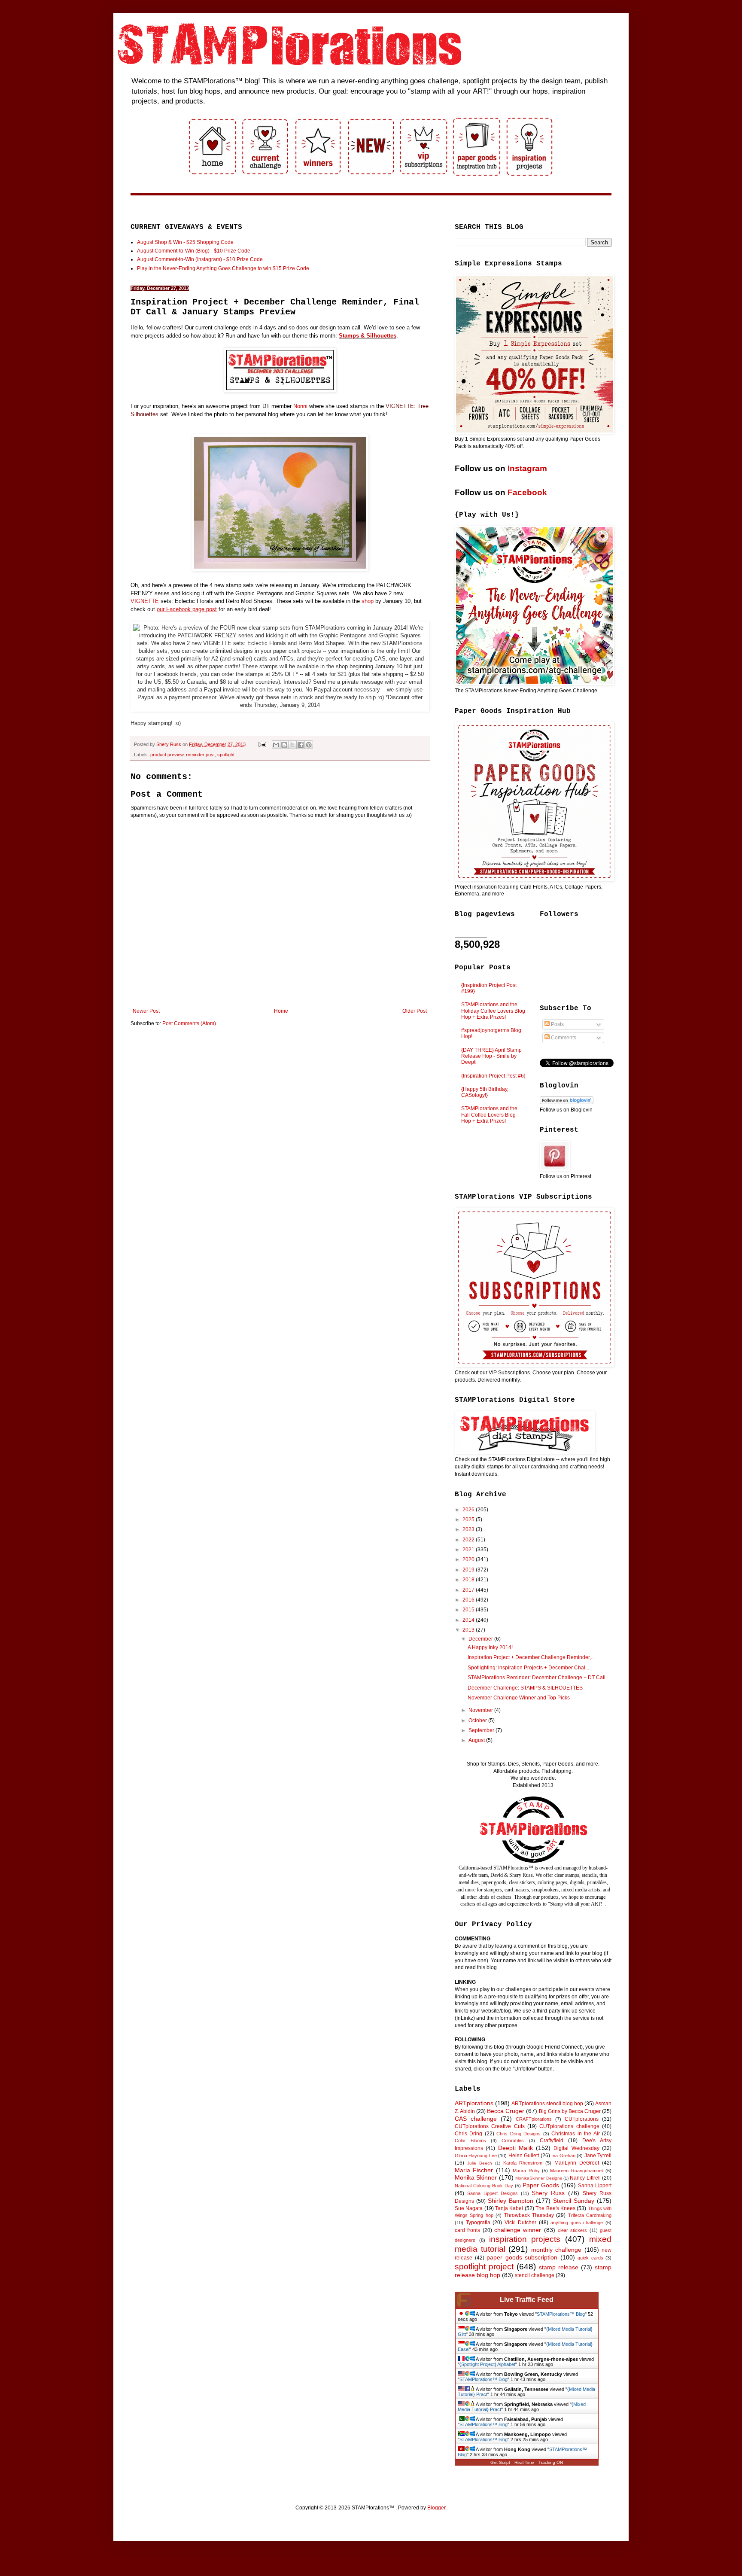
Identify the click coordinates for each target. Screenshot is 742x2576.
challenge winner (518, 2230)
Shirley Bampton (511, 2201)
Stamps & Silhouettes (368, 336)
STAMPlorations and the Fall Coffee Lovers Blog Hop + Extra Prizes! (489, 1115)
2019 (469, 1570)
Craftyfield (552, 2141)
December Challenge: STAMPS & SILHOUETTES (525, 1688)
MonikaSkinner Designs (538, 2178)
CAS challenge (476, 2119)
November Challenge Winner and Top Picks (519, 1698)
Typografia (478, 2223)
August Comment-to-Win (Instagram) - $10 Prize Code (200, 259)
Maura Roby (526, 2171)
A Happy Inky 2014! (490, 1647)
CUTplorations (582, 2119)
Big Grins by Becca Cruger (570, 2111)
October (478, 1720)
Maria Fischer (474, 2170)
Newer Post (146, 1011)
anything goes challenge (577, 2223)
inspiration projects (525, 2239)
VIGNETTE (145, 601)
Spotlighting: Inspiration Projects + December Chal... (528, 1668)
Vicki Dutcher (521, 2223)
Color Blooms (470, 2141)
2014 (469, 1620)
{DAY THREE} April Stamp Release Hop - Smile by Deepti (491, 1056)
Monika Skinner (476, 2177)
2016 (469, 1600)
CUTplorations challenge (569, 2126)
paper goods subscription (522, 2257)
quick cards (590, 2258)
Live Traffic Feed (527, 2300)
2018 (469, 1580)
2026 (469, 1510)
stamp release (559, 2267)
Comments (563, 1038)
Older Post (415, 1011)
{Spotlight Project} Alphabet (487, 2364)
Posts (557, 1024)
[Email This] (276, 745)
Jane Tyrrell (598, 2156)
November (481, 1710)
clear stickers (572, 2230)
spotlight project (484, 2267)
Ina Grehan (563, 2156)
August (477, 1740)
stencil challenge (535, 2275)
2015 (469, 1610)
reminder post (200, 755)
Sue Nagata (469, 2208)
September (482, 1730)
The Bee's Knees (555, 2208)
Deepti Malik (515, 2148)
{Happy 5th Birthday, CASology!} (485, 1092)
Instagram (527, 468)
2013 (469, 1630)
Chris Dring (468, 2134)
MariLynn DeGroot (577, 2163)
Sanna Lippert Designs (493, 2193)
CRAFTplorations (534, 2119)
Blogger (436, 2508)
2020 (469, 1559)
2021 (469, 1550)
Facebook (527, 492)
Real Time (524, 2462)
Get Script (500, 2462)
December (481, 1639)
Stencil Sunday (574, 2201)
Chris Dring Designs (518, 2134)
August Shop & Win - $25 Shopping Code (185, 242)
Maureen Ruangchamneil (576, 2171)
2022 (469, 1540)
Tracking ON (551, 2462)
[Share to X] (292, 745)
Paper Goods (541, 2185)
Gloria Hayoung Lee (476, 2156)
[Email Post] (262, 744)
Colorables (513, 2141)
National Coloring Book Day (484, 2186)
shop (368, 601)
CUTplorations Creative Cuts (490, 2126)
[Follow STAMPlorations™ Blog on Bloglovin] (567, 1102)
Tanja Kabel (509, 2208)
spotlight (226, 755)
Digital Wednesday (576, 2148)
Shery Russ (548, 2193)
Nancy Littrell (585, 2178)
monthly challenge (556, 2250)
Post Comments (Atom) (189, 1023)
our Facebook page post (187, 609)
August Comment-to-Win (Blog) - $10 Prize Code (194, 251)
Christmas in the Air (575, 2134)
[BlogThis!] (284, 745)
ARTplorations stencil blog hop (547, 2104)
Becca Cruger (506, 2111)
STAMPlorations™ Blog (561, 2314)
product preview (167, 755)
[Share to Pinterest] (309, 745)
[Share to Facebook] (301, 745)
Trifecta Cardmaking (590, 2215)
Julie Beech (480, 2163)
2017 (469, 1590)
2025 (469, 1519)
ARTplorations (474, 2103)
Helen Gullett (524, 2156)
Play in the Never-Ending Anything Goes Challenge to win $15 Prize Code (223, 268)
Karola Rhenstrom (523, 2163)
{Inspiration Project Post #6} (493, 1076)
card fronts (467, 2230)
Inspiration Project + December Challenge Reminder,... (531, 1657)
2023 (469, 1529)
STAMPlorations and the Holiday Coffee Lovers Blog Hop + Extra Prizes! (493, 1011)
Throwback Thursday (529, 2215)
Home (281, 1011)
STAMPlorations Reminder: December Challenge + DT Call (537, 1678)
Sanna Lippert (595, 2186)
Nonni (300, 406)
